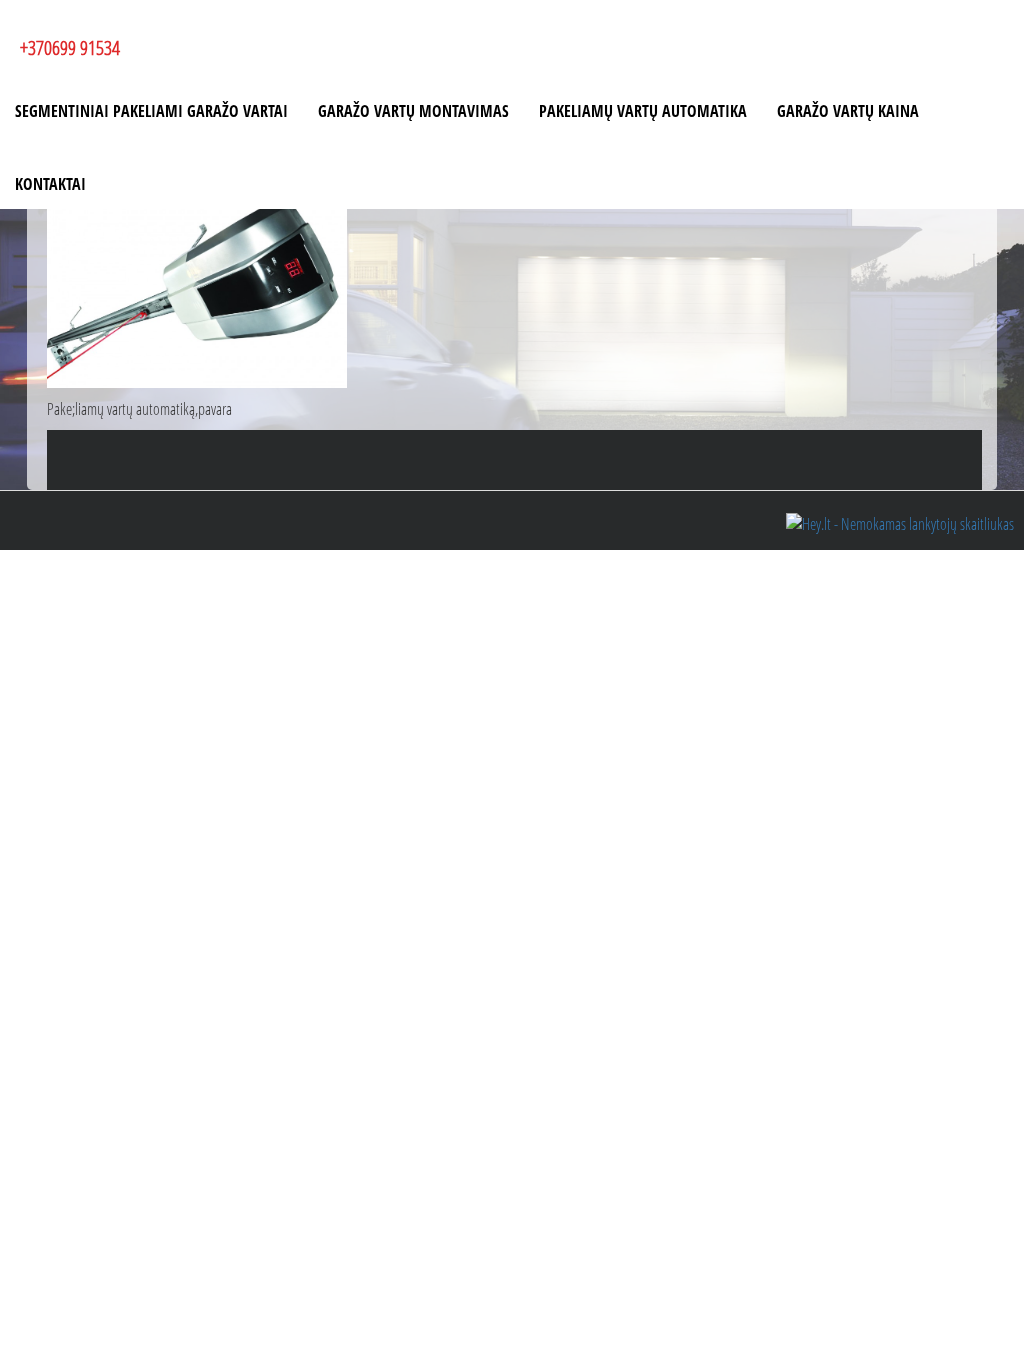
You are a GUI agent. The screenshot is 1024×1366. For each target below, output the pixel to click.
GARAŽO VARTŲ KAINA (848, 111)
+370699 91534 (70, 47)
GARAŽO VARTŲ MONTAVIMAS (413, 111)
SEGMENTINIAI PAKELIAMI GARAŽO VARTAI (151, 111)
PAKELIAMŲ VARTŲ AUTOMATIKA (643, 111)
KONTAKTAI (50, 184)
